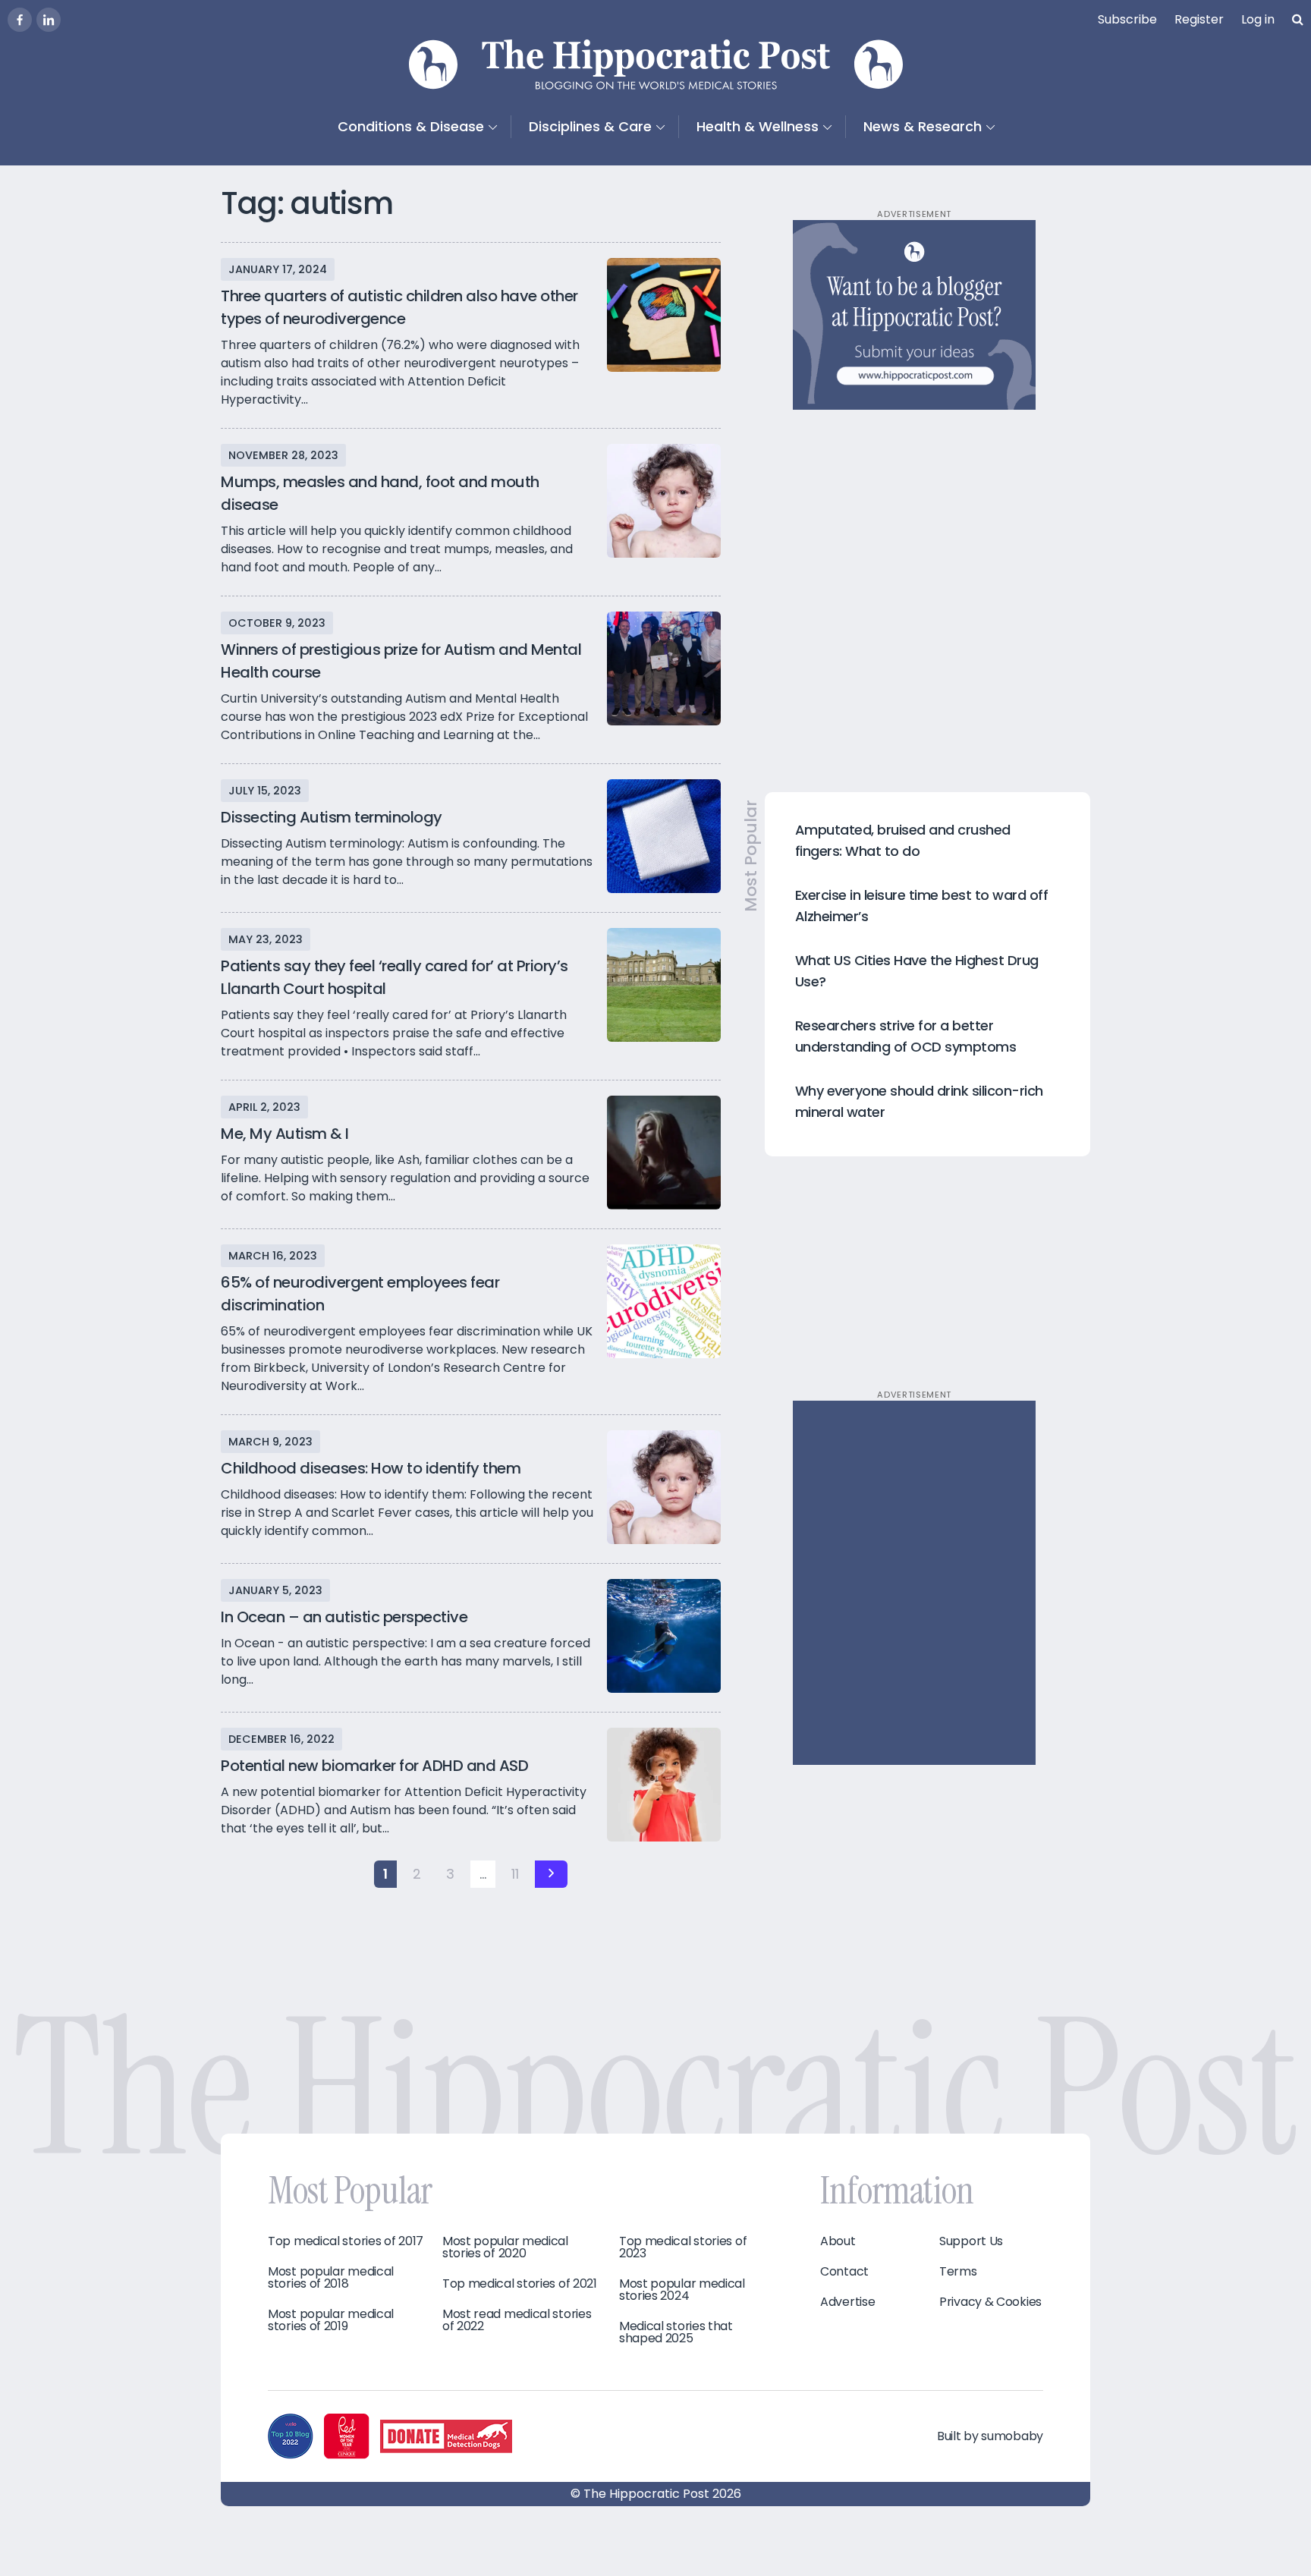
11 (515, 1874)
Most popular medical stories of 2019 (331, 2320)
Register (1199, 19)
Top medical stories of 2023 (683, 2247)
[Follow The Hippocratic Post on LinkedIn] (49, 20)
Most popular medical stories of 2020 (505, 2247)
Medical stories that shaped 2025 (676, 2332)
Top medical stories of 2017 (346, 2241)
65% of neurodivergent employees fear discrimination (360, 1294)
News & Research (923, 126)
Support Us (971, 2241)
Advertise (847, 2302)
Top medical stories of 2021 (520, 2284)
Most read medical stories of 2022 (517, 2320)
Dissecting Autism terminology (332, 817)
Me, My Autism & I (285, 1134)
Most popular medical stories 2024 (682, 2290)
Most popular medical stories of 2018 (331, 2278)
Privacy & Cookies (990, 2302)
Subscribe (1127, 19)
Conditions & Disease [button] (411, 126)
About (838, 2241)
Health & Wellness (758, 126)
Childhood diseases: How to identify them (371, 1468)
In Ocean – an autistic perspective (344, 1617)
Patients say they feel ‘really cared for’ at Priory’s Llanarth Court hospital (395, 977)
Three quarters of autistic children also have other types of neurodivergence (399, 307)
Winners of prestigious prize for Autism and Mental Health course (401, 661)
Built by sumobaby (990, 2436)
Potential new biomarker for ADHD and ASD (374, 1766)
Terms (958, 2272)
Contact (844, 2272)
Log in (1258, 19)
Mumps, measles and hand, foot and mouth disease (380, 493)
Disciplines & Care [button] (590, 126)
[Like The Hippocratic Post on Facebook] (20, 20)
